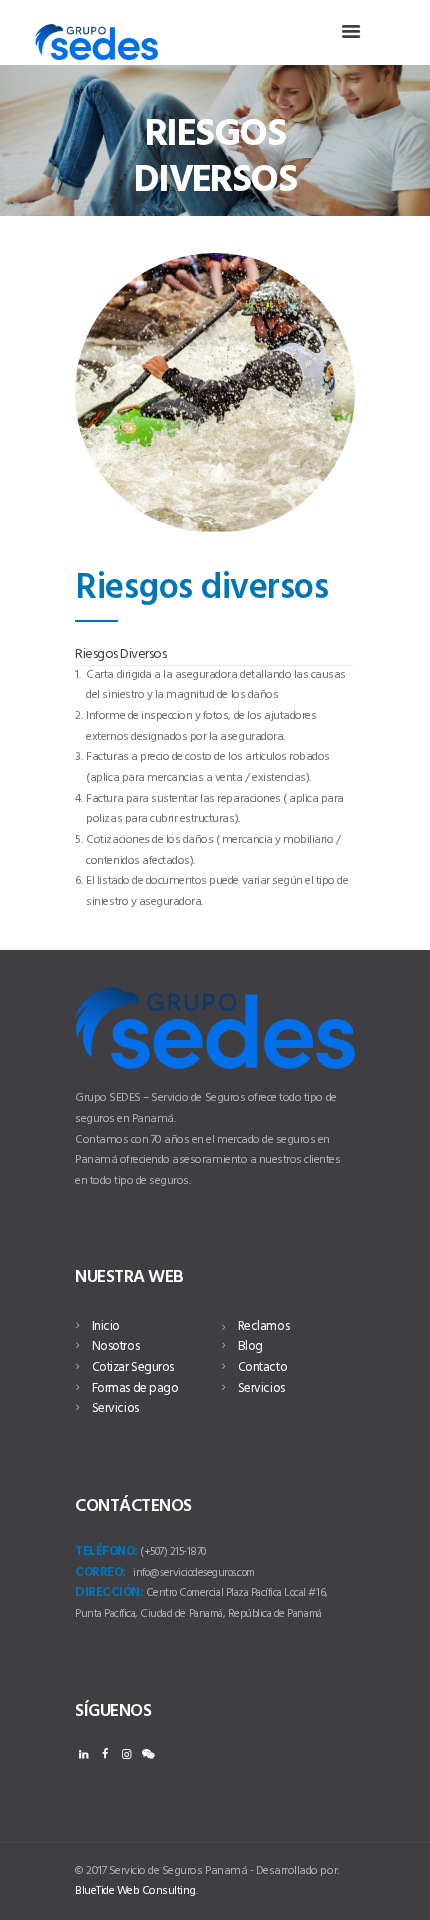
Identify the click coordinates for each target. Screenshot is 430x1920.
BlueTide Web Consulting (135, 1891)
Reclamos (263, 1326)
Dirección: (109, 1593)
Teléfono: (106, 1552)
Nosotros (115, 1346)
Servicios (115, 1408)
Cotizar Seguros (133, 1367)
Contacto (262, 1367)
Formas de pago (135, 1388)
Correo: (100, 1573)
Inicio (106, 1326)
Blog (250, 1346)
